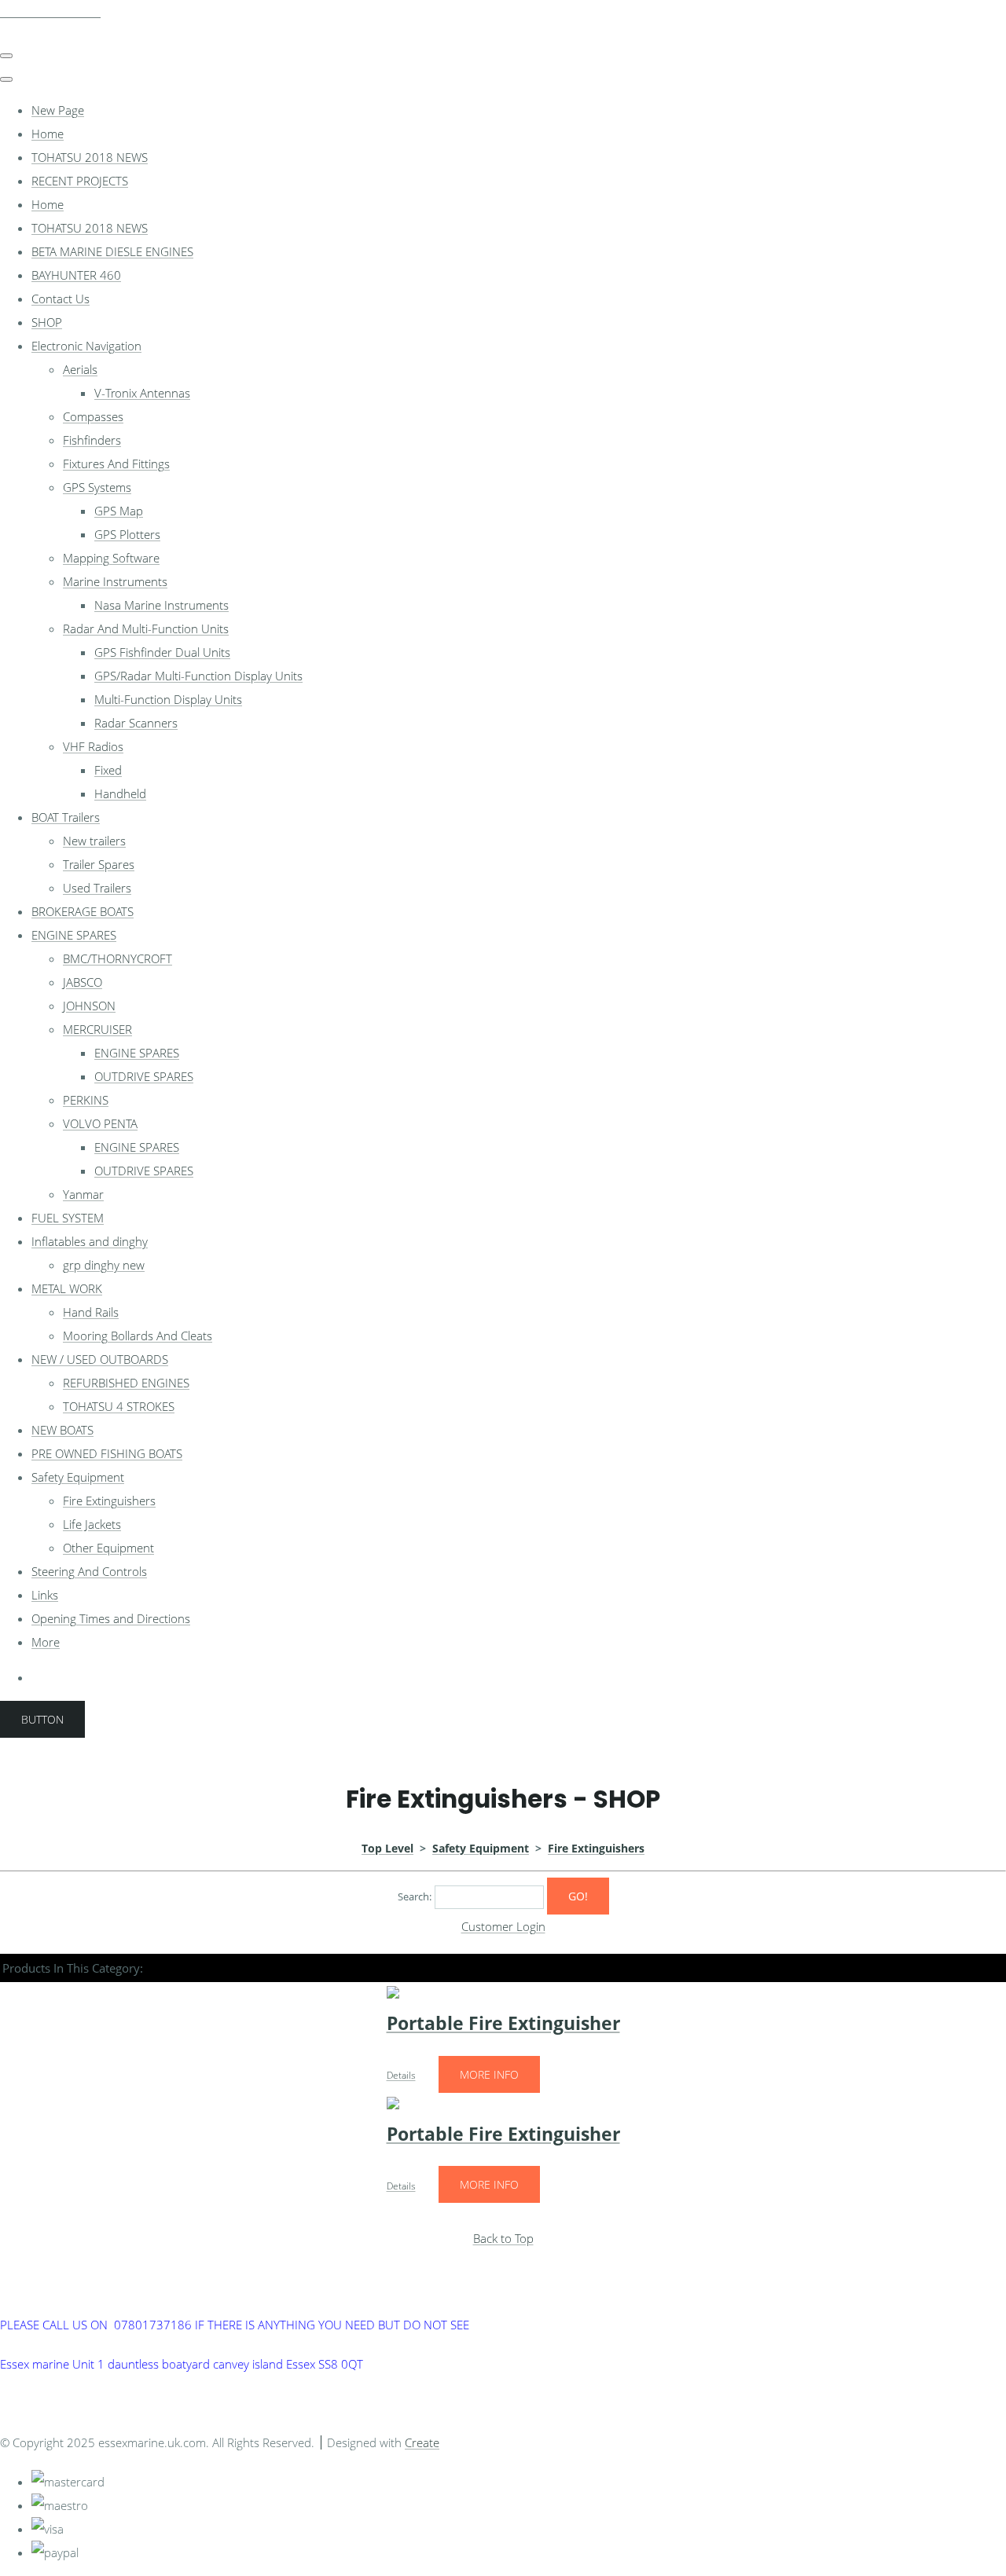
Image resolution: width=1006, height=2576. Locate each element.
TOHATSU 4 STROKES (119, 1406)
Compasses (93, 416)
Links (45, 1595)
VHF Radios (93, 746)
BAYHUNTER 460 (76, 275)
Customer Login (503, 1926)
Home (48, 134)
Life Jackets (92, 1524)
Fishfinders (92, 440)
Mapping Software (111, 558)
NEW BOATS (62, 1430)
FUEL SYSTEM (68, 1218)
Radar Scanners (136, 723)
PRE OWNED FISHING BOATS (107, 1453)
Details (401, 2075)
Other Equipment (108, 1548)
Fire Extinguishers (109, 1501)
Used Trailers (97, 888)
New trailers (94, 841)
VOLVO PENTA (100, 1123)
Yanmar (83, 1194)
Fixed (108, 770)
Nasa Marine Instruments (162, 605)
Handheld (120, 793)
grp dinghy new (104, 1265)
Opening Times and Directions (111, 1618)
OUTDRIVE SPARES (144, 1076)
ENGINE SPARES (74, 935)
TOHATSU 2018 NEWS (90, 157)
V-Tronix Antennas (142, 393)
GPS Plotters (127, 534)
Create (422, 2442)
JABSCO (83, 982)
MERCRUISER (97, 1029)
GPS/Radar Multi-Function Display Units (198, 676)
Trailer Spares (99, 864)
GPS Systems (97, 487)
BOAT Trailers (66, 817)
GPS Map (119, 511)
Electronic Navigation (86, 346)
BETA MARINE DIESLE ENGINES (112, 251)
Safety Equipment (78, 1477)
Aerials (80, 369)
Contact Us (61, 299)
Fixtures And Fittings (116, 464)
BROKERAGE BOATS (83, 911)
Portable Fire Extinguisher (503, 2023)
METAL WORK (67, 1288)
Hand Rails (91, 1312)
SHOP (47, 322)
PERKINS (86, 1100)
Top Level (387, 1848)
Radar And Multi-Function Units (146, 628)
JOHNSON (89, 1006)
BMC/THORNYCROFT (117, 958)
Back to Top (503, 2238)
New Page (58, 110)
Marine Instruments (115, 581)
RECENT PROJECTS (80, 181)
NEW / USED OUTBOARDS (100, 1359)
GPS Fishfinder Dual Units (162, 652)
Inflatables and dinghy (90, 1241)
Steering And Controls (89, 1571)
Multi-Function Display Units (168, 699)
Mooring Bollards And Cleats (138, 1336)
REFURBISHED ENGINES (126, 1383)
